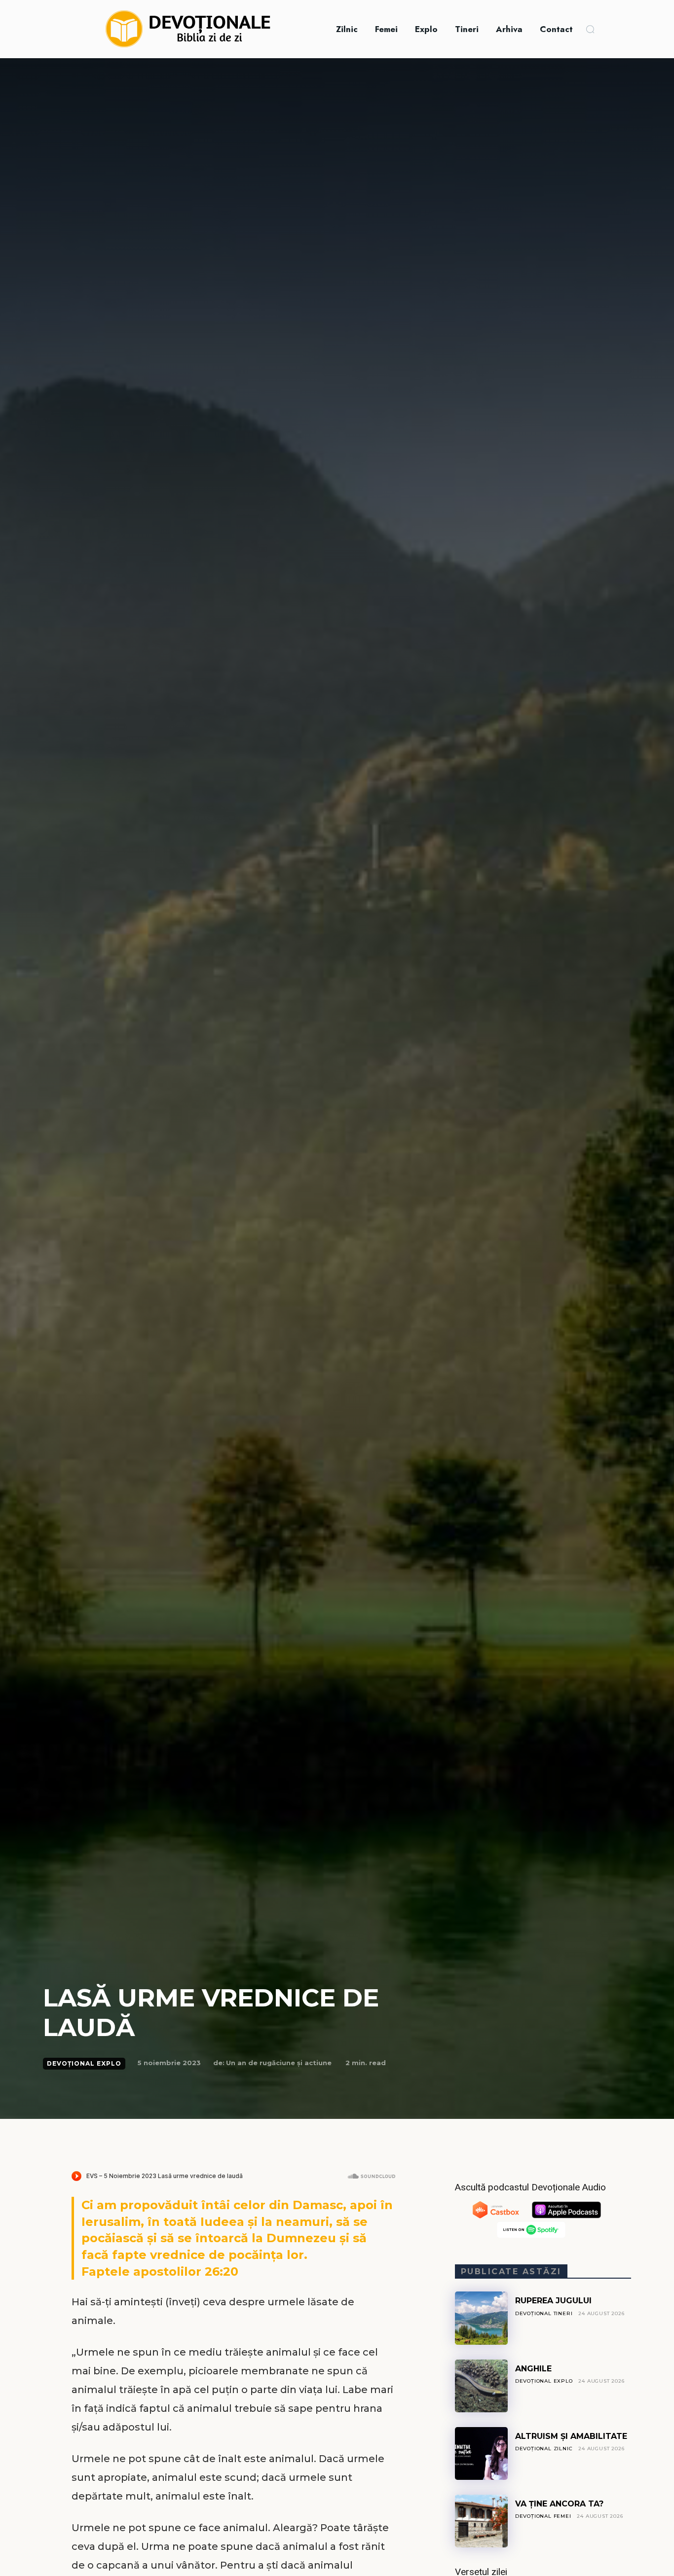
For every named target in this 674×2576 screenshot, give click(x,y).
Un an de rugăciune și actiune (279, 2063)
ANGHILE (533, 2369)
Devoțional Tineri (544, 2313)
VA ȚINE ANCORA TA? (559, 2504)
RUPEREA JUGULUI (553, 2301)
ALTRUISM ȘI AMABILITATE (571, 2436)
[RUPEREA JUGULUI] (481, 2318)
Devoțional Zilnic (544, 2449)
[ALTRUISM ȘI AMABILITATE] (481, 2453)
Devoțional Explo (84, 2063)
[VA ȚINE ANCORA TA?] (481, 2521)
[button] (590, 29)
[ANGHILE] (481, 2386)
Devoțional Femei (543, 2516)
